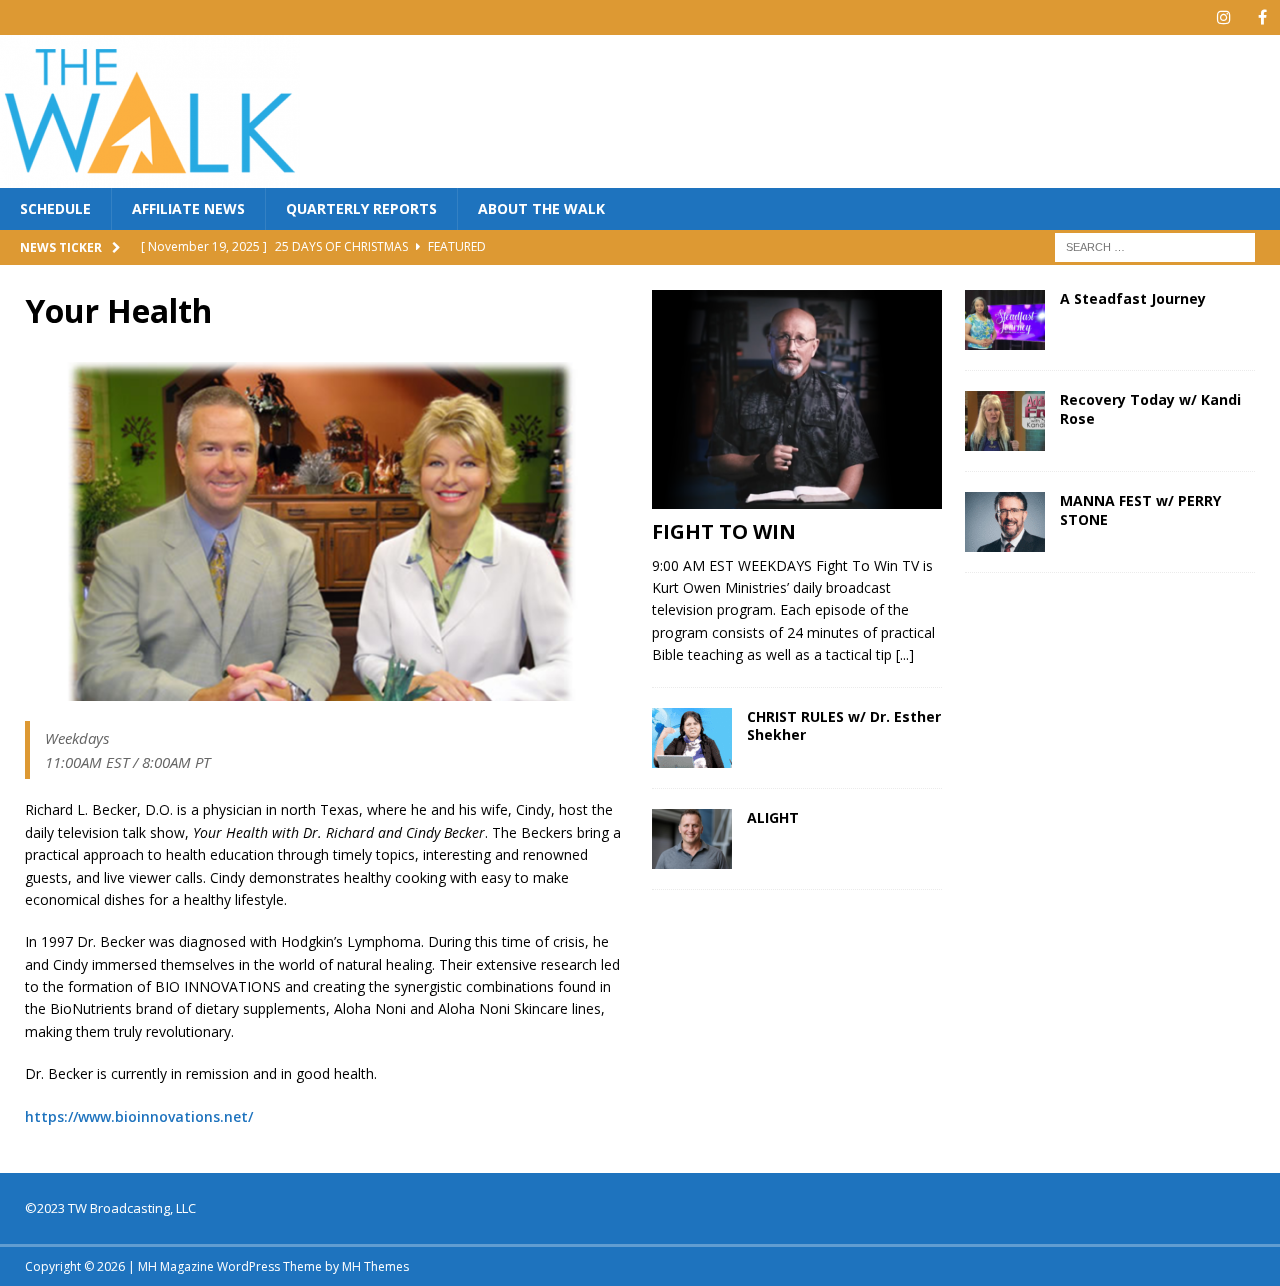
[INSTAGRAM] (1223, 17)
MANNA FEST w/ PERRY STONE (1140, 509)
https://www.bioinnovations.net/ (139, 1116)
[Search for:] (1155, 246)
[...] (905, 654)
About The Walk (541, 208)
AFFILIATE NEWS (188, 208)
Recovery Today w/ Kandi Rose (1150, 408)
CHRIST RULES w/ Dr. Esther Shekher (844, 725)
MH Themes (375, 1266)
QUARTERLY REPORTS (361, 208)
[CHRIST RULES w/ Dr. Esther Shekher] (692, 738)
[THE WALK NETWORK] (150, 176)
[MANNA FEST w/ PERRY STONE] (1005, 522)
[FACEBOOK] (1262, 17)
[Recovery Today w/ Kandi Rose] (1005, 421)
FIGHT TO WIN (724, 531)
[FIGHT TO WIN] (797, 399)
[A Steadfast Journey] (1005, 320)
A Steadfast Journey (1133, 298)
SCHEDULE (55, 208)
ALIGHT (773, 817)
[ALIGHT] (692, 839)
